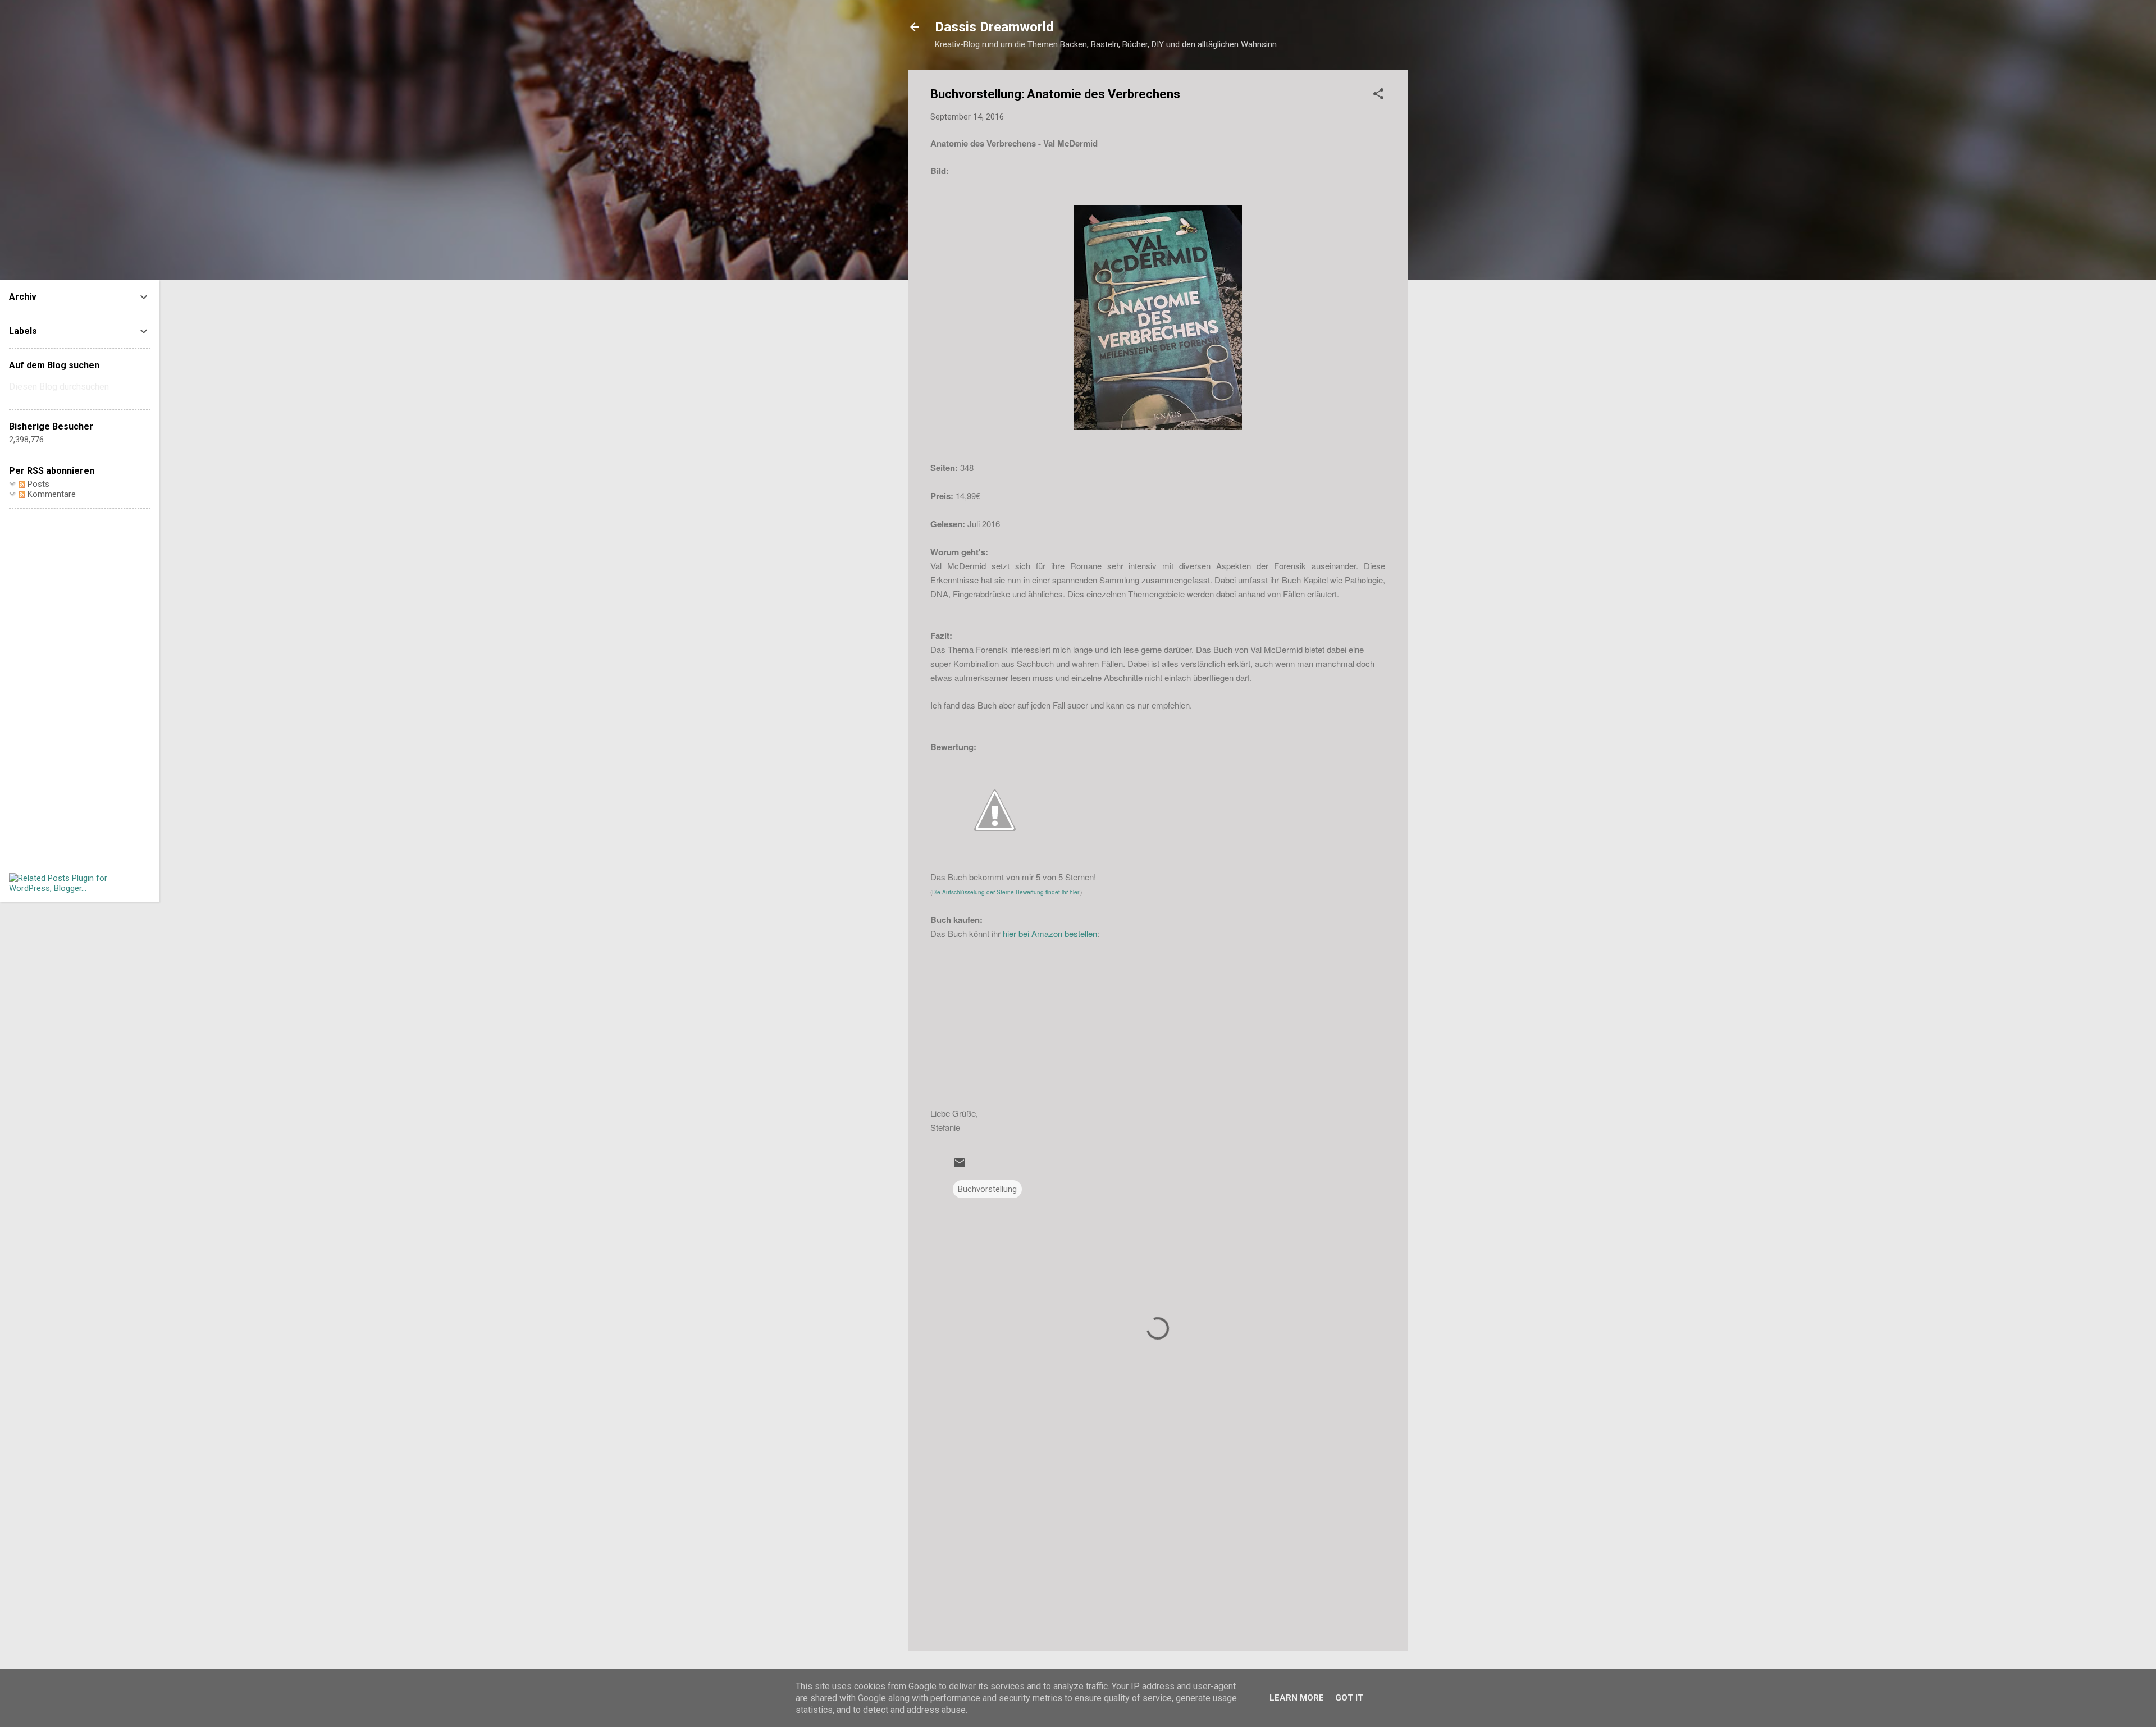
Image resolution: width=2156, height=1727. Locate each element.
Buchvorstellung (987, 1189)
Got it (1349, 1698)
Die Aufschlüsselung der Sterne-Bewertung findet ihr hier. (1006, 892)
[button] (1378, 96)
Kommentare (51, 494)
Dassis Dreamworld (994, 27)
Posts (37, 484)
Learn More (1297, 1698)
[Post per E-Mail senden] (960, 1167)
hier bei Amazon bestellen (1050, 933)
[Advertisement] (1158, 1547)
